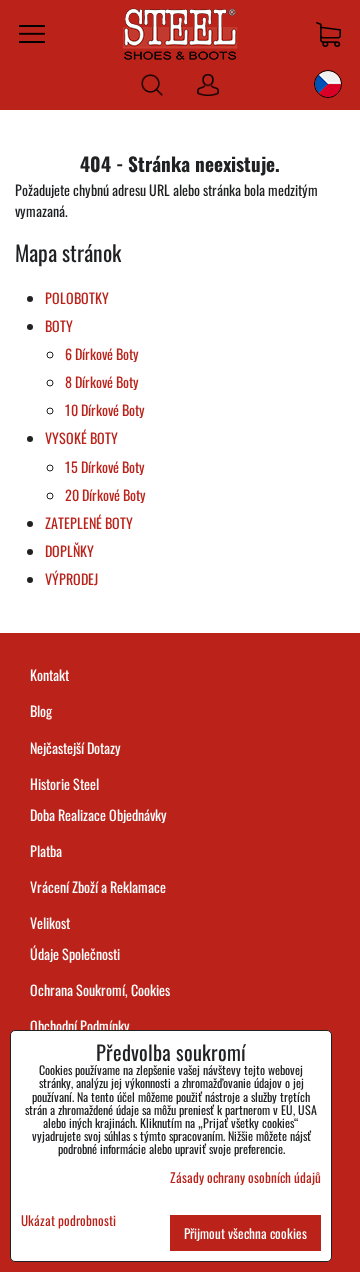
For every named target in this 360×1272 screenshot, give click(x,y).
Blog (41, 710)
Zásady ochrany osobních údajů (245, 1177)
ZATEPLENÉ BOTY (89, 522)
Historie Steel (64, 783)
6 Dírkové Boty (102, 353)
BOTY (59, 325)
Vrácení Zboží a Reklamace (98, 886)
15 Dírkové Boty (105, 466)
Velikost (50, 922)
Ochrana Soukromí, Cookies (100, 989)
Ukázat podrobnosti (68, 1220)
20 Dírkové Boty (105, 494)
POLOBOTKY (77, 297)
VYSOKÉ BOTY (81, 437)
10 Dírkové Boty (105, 409)
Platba (46, 850)
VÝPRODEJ (71, 578)
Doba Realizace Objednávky (98, 814)
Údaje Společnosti (75, 953)
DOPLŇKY (69, 550)
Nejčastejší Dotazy (75, 747)
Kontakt (49, 674)
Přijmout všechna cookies (245, 1233)
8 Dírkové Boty (102, 381)
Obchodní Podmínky (80, 1025)
